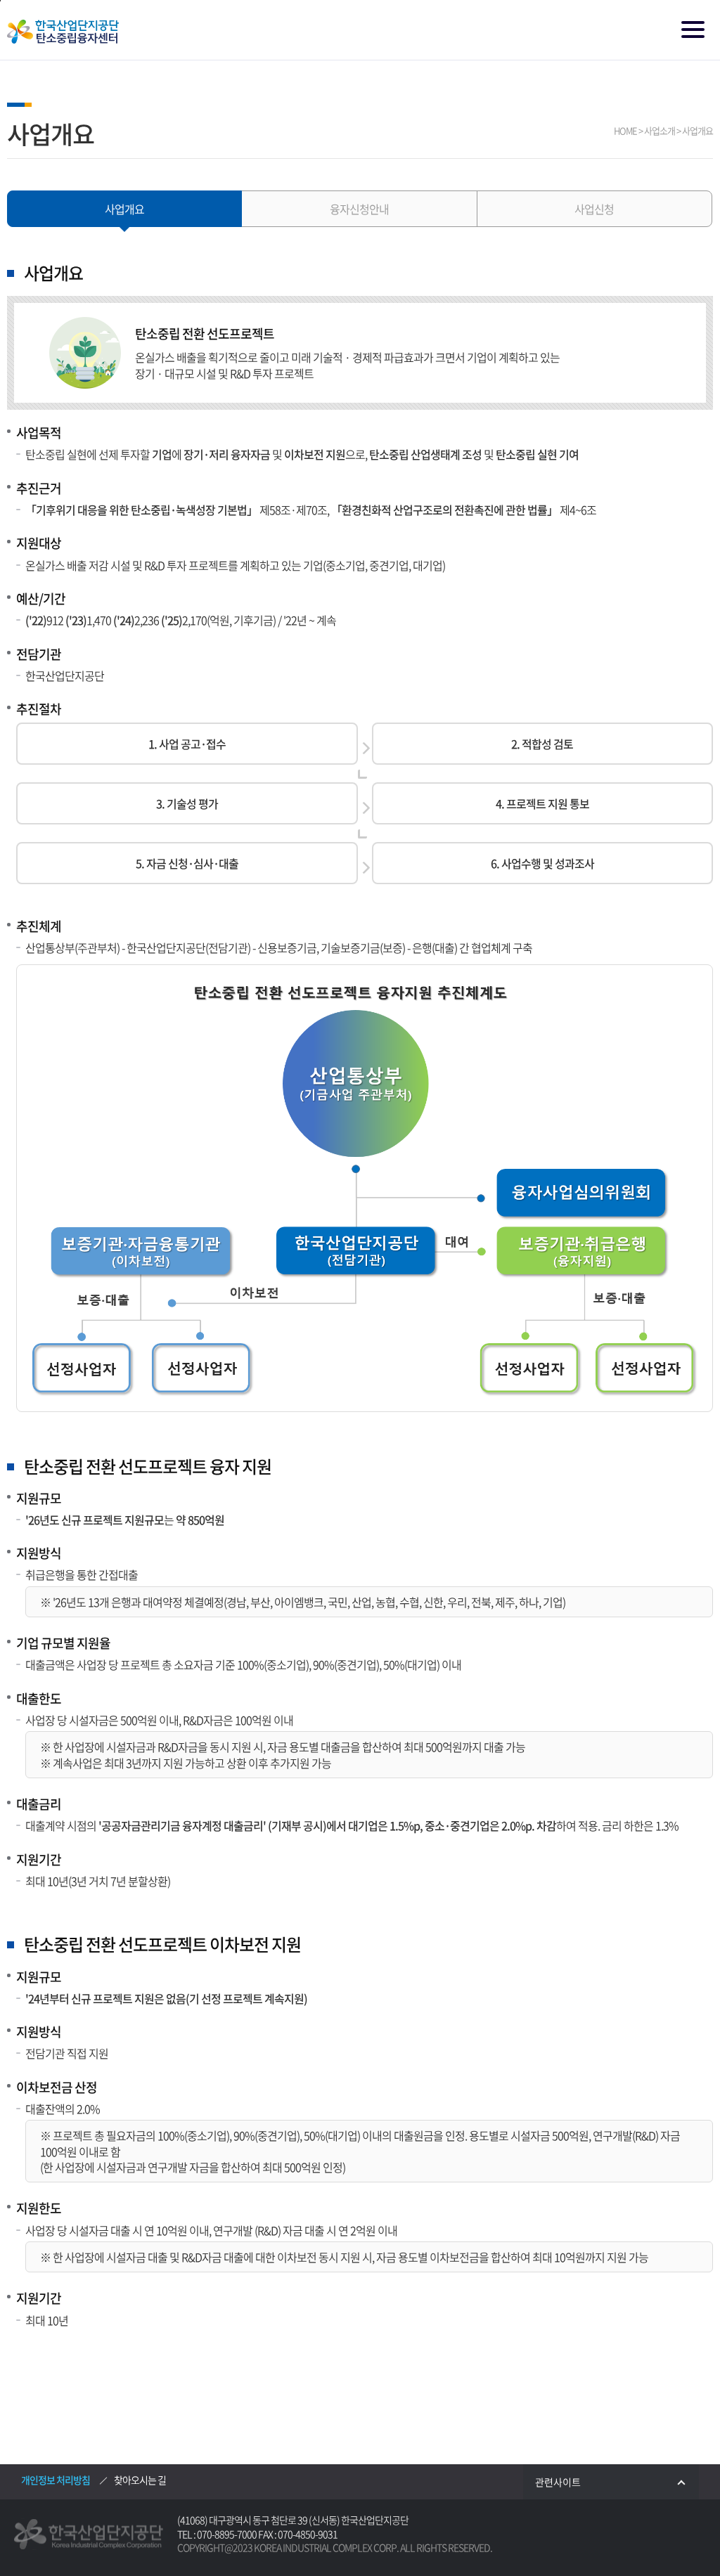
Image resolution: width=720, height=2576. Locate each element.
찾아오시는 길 (140, 2480)
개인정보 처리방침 (56, 2480)
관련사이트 (558, 2482)
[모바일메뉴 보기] (694, 31)
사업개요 (124, 209)
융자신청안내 (359, 209)
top (674, 2531)
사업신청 (594, 209)
